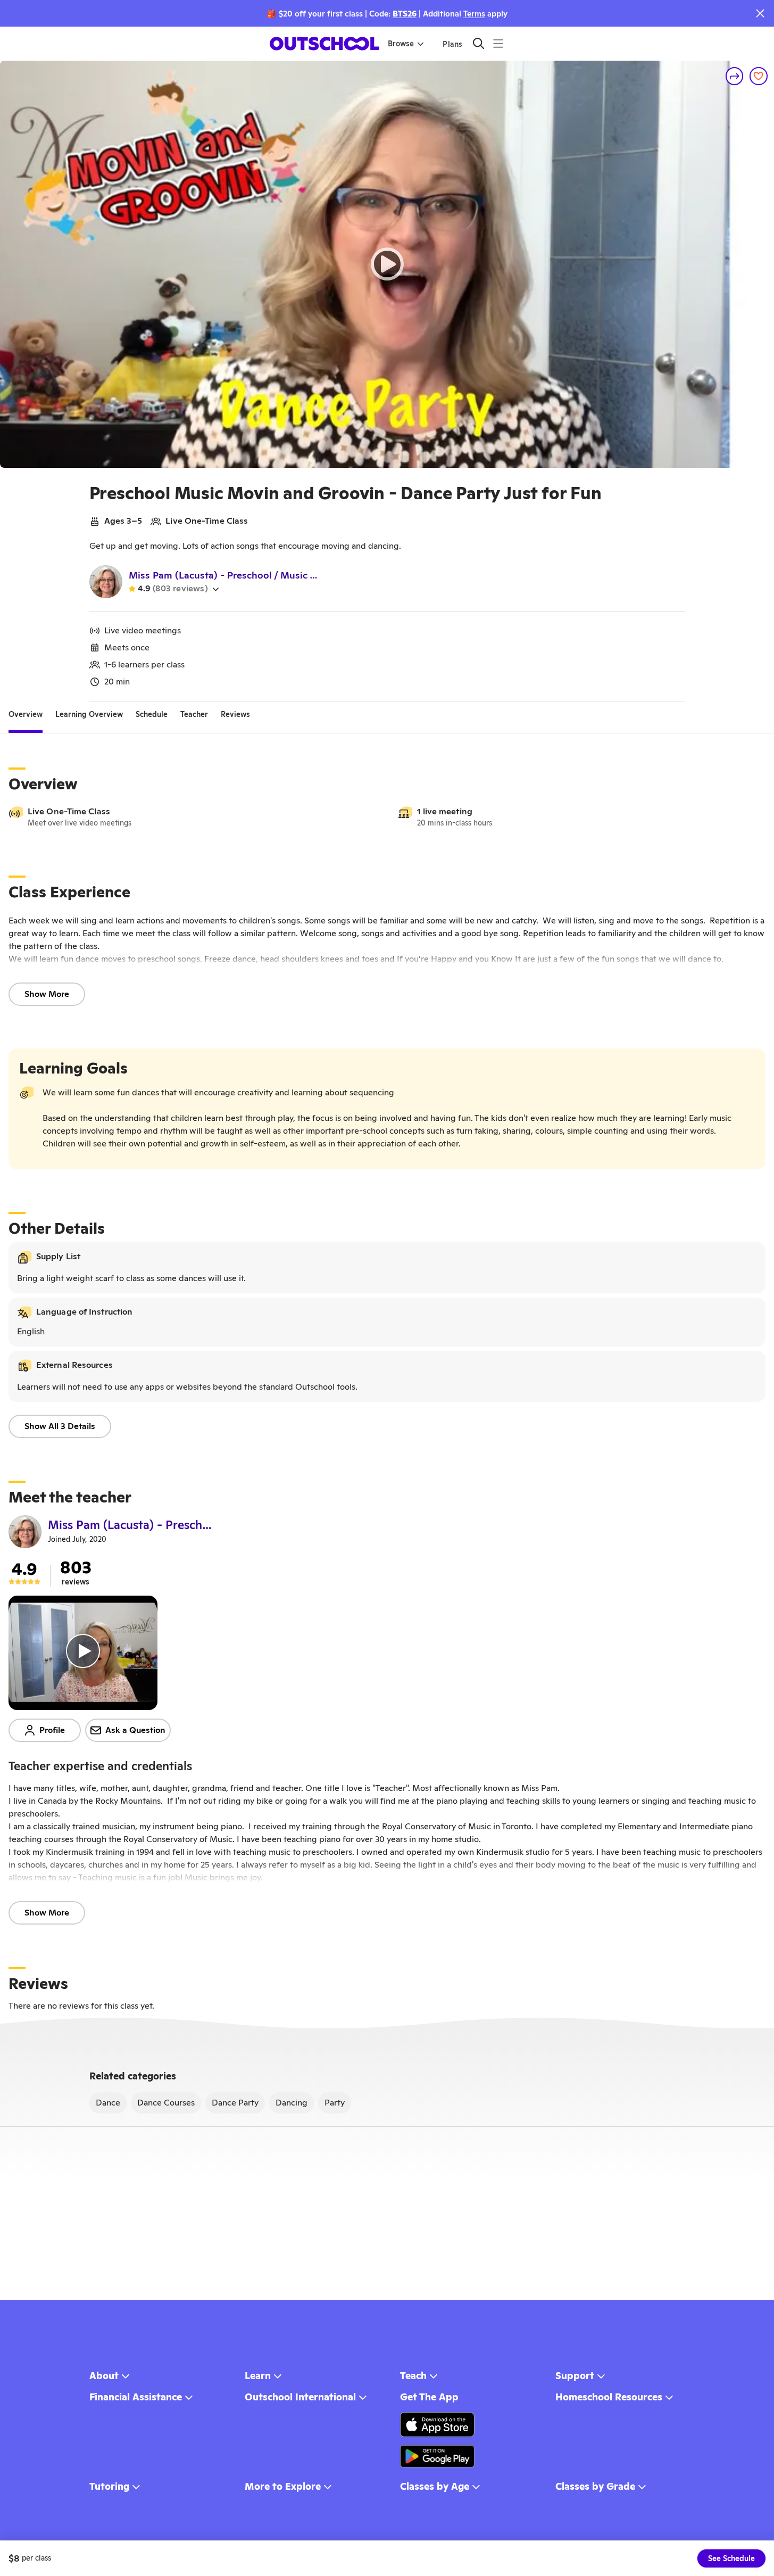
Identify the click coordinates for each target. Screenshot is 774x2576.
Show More (47, 994)
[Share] (735, 76)
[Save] (759, 76)
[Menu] (498, 43)
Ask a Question (135, 1730)
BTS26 (405, 14)
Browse (401, 44)
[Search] (478, 43)
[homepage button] (324, 44)
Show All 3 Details (60, 1426)
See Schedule (731, 2558)
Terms (474, 14)
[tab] (26, 714)
